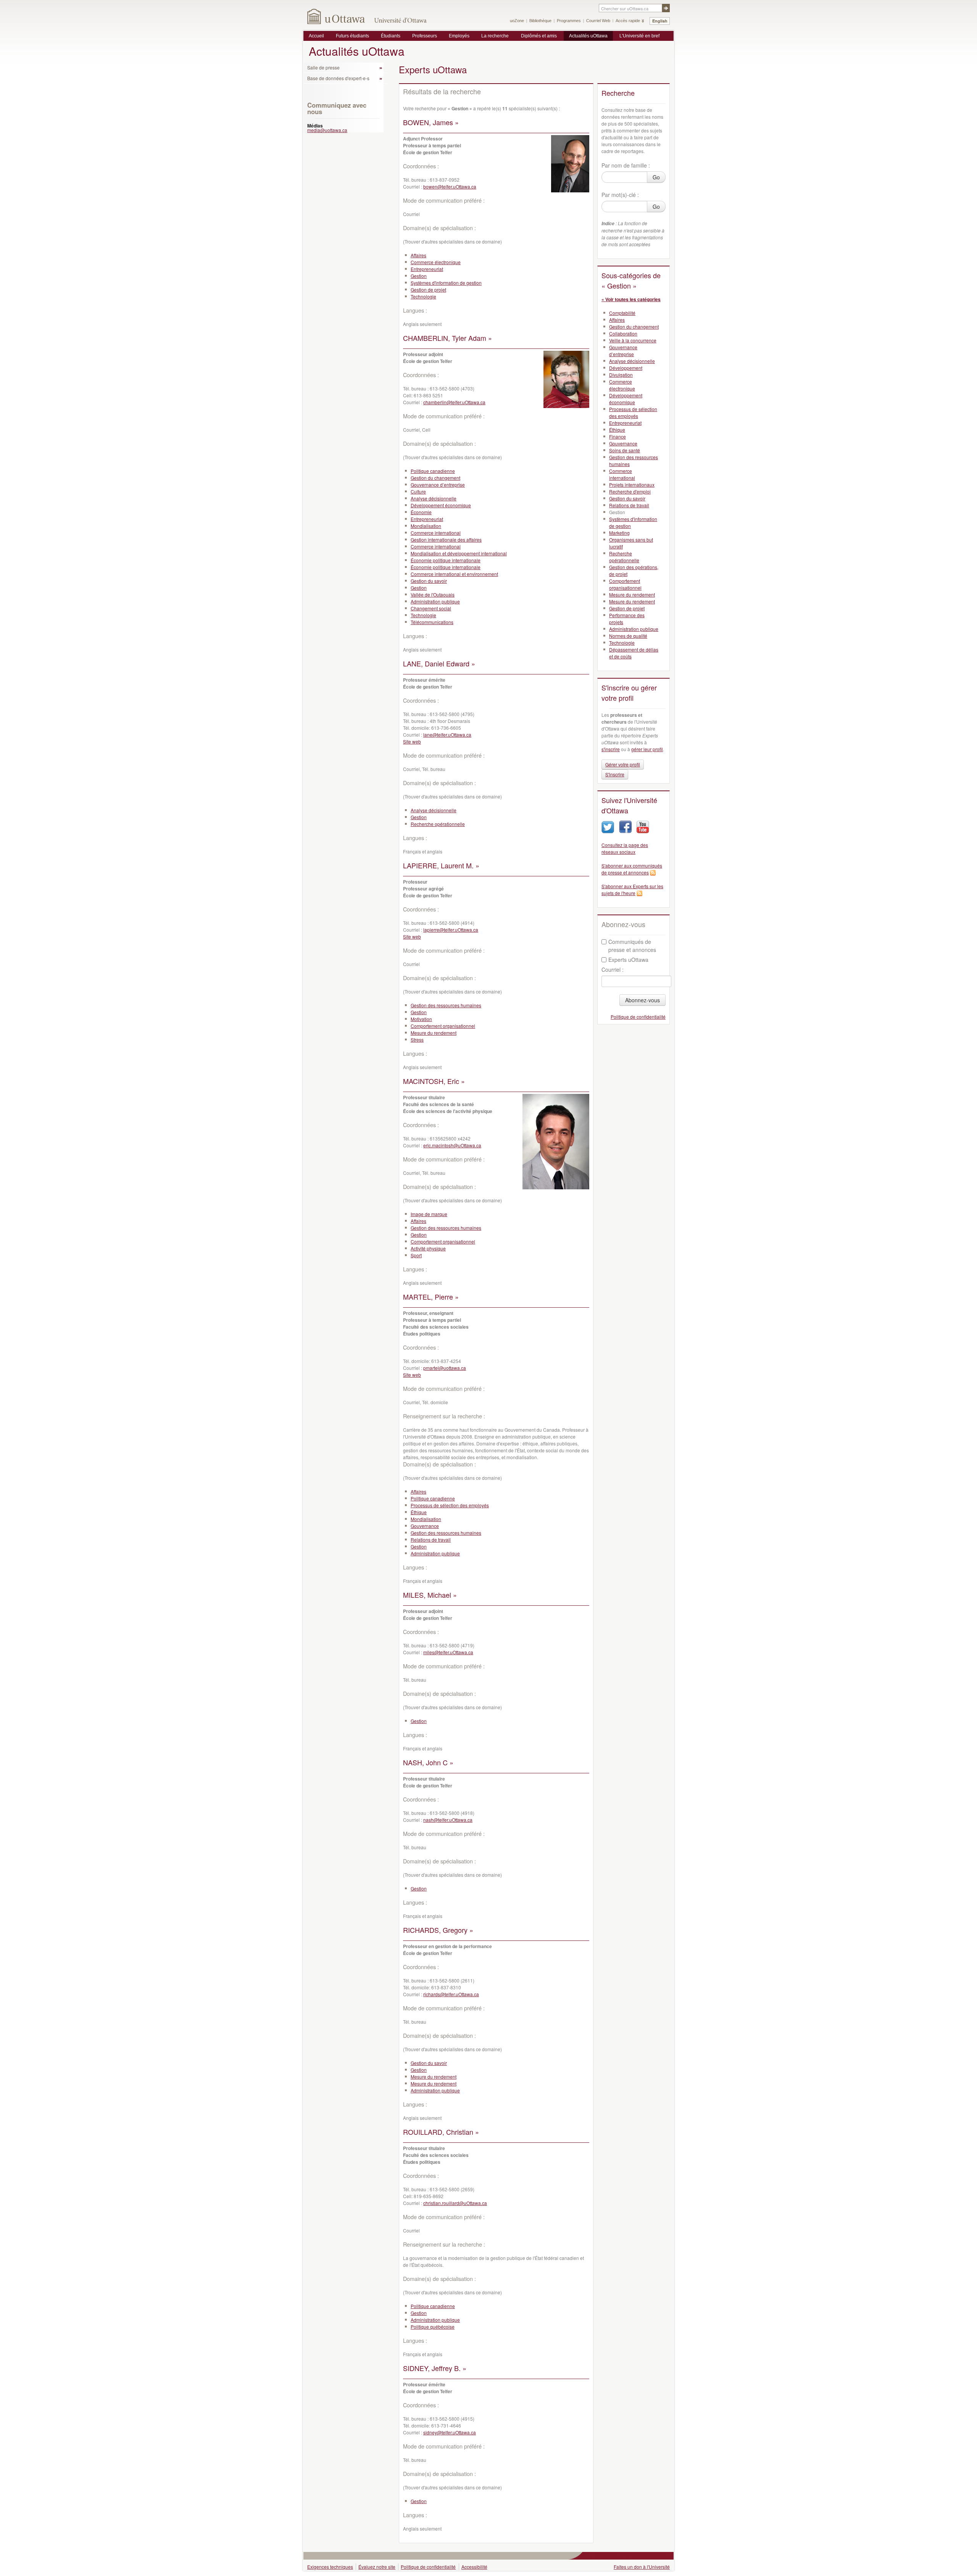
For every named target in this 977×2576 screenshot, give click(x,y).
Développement (626, 368)
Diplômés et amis (539, 36)
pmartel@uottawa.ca (445, 1368)
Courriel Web (598, 21)
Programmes (569, 21)
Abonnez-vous (642, 1000)
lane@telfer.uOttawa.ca (447, 735)
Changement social (431, 608)
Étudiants (391, 36)
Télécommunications (432, 622)
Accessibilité (474, 2567)
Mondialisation (426, 526)
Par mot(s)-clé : (620, 195)
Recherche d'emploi (630, 491)
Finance (617, 436)
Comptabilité (622, 313)
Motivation (421, 1019)
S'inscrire (615, 774)
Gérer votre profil (623, 764)
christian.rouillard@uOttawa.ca (455, 2203)
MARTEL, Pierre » (431, 1297)
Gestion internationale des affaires (446, 540)
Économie (421, 512)
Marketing (619, 533)
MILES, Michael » (430, 1595)
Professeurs (425, 36)
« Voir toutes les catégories (631, 299)
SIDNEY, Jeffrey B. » (435, 2368)
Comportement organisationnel (443, 1026)
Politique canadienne (433, 471)
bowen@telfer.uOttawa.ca (450, 186)
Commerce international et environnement (454, 574)
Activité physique (428, 1248)
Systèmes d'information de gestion (446, 283)
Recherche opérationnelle (438, 824)
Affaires (418, 255)
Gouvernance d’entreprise (438, 485)
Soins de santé (625, 450)
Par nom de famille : (626, 165)
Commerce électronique (436, 262)
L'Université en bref (639, 36)
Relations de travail (431, 1540)
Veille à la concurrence (633, 340)
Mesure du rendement (434, 1033)
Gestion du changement (435, 478)
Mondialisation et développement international (459, 553)
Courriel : (613, 969)
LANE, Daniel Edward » (439, 663)
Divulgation (621, 375)
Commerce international (436, 533)
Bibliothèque (540, 21)
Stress (417, 1040)
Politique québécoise (433, 2327)
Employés (459, 36)
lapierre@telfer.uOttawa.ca (451, 930)
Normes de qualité (628, 636)
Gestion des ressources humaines (446, 1005)
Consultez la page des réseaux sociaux (625, 848)
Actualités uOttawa (588, 36)
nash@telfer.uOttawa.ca (448, 1820)
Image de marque (429, 1214)
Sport (416, 1255)
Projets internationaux (632, 485)
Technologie (423, 296)
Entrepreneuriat (427, 269)
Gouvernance (425, 1526)
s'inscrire (611, 749)
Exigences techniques (330, 2567)
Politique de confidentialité (638, 1017)
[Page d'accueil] (336, 16)
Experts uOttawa (628, 960)
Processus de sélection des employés (450, 1505)
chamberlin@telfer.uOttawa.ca (454, 402)
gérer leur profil (647, 749)
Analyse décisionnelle (434, 498)
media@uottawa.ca (327, 130)
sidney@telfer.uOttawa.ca (450, 2432)
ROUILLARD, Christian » (441, 2132)
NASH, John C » (428, 1762)
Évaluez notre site (377, 2567)
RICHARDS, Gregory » (438, 1930)
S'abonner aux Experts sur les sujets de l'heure (632, 890)
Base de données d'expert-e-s (338, 78)
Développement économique (441, 505)
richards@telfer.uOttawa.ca (451, 1994)
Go (656, 177)
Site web (412, 741)
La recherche (495, 36)
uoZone (517, 21)
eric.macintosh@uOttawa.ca (452, 1145)
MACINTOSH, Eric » (434, 1081)
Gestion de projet (428, 290)
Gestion (419, 276)
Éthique (419, 1512)
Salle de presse (323, 67)
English (660, 21)
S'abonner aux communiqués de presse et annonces (632, 869)
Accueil (316, 36)
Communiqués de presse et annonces (632, 946)
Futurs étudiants (352, 36)
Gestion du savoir (429, 581)
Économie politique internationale (446, 560)
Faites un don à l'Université (642, 2567)
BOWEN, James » (431, 122)
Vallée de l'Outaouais (433, 594)
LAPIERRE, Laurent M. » (441, 865)
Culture (418, 491)
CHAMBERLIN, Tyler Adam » (447, 338)
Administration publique (435, 601)
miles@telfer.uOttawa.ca (448, 1652)
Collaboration (623, 333)
